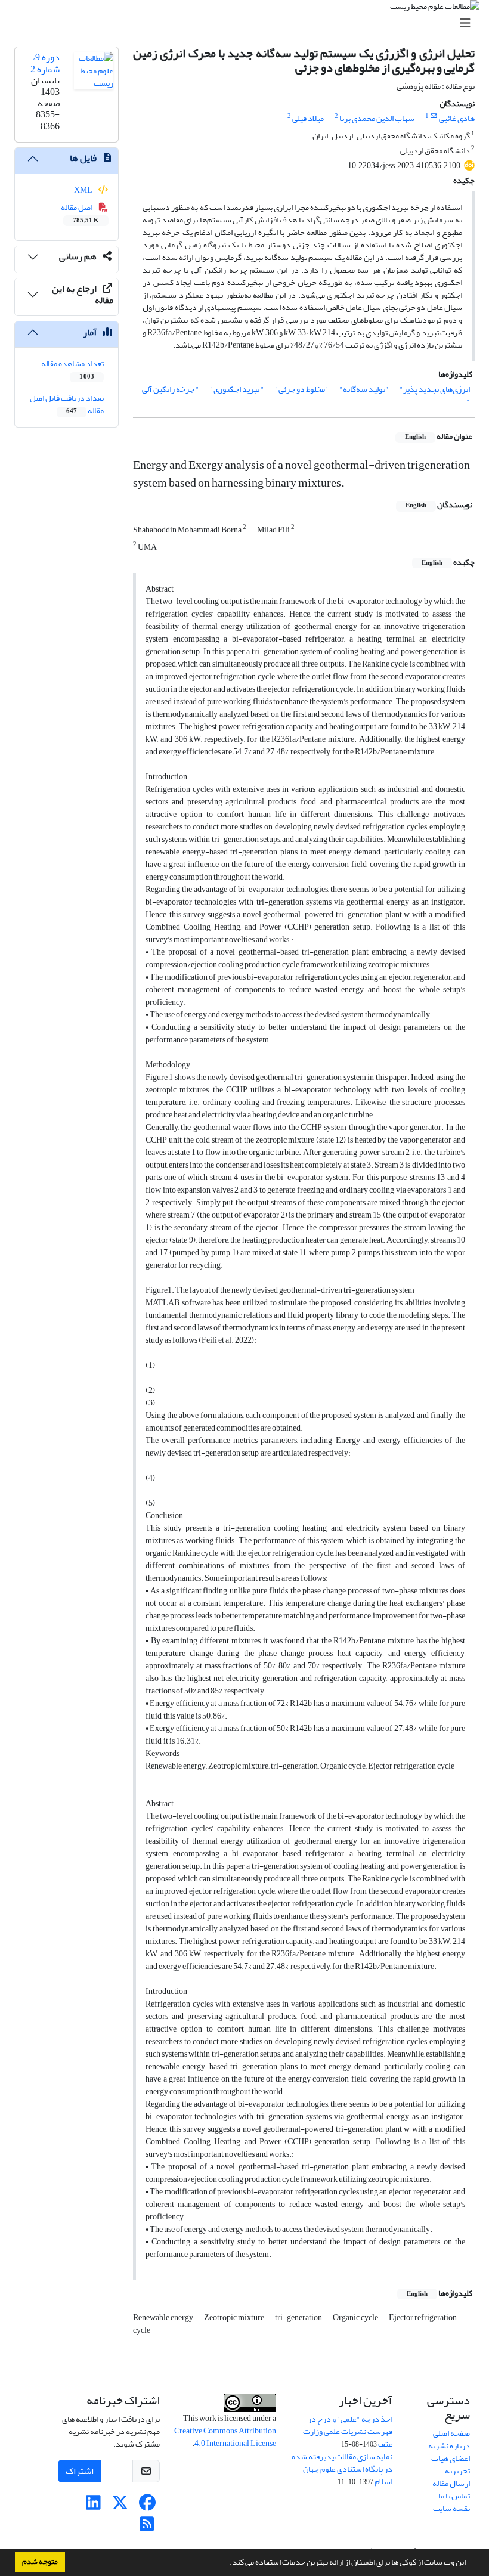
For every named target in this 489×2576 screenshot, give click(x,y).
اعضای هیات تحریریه (451, 2464)
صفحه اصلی (451, 2433)
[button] (227, 2563)
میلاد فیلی (308, 118)
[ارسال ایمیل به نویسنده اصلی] (434, 116)
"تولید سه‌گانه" (364, 389)
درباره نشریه (449, 2446)
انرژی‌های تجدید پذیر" (435, 389)
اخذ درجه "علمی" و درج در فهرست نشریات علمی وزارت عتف (348, 2431)
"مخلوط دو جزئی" (302, 389)
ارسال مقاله (451, 2483)
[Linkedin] (93, 2506)
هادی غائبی (457, 118)
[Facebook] (147, 2506)
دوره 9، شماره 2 (45, 63)
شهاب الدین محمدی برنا (377, 118)
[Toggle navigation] (248, 24)
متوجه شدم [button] (40, 2562)
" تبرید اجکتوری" (237, 389)
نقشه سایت (451, 2508)
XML (84, 190)
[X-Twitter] (120, 2506)
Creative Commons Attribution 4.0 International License (225, 2437)
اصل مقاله (80, 213)
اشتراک (80, 2471)
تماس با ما (454, 2496)
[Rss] (147, 2527)
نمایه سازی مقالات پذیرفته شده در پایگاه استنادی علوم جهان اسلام (342, 2469)
